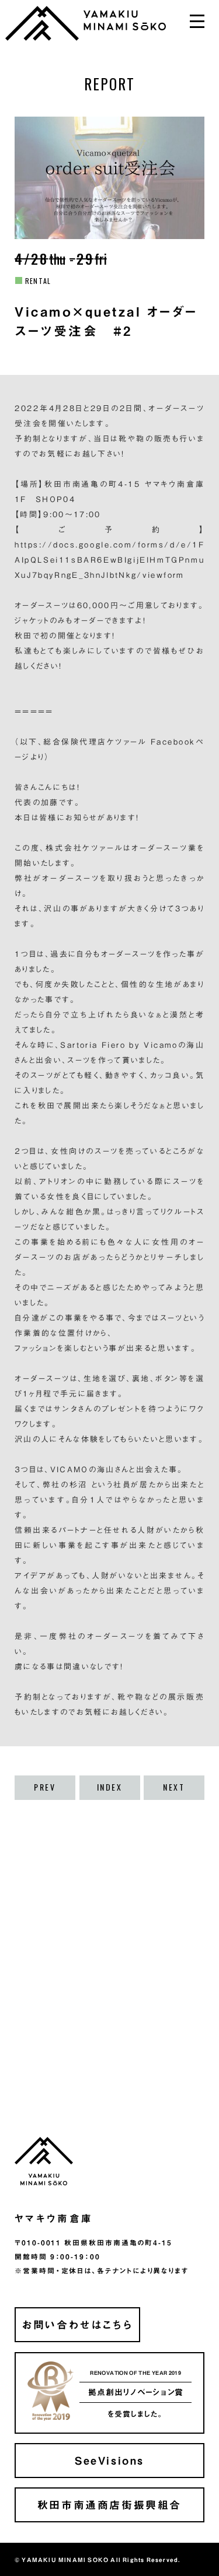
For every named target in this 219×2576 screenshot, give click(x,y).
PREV (45, 1787)
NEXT (174, 1787)
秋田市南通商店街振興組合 (109, 2505)
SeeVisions (109, 2460)
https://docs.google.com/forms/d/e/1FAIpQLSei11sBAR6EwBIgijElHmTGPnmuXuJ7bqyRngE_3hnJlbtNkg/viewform (109, 560)
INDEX (110, 1787)
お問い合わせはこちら (77, 2324)
